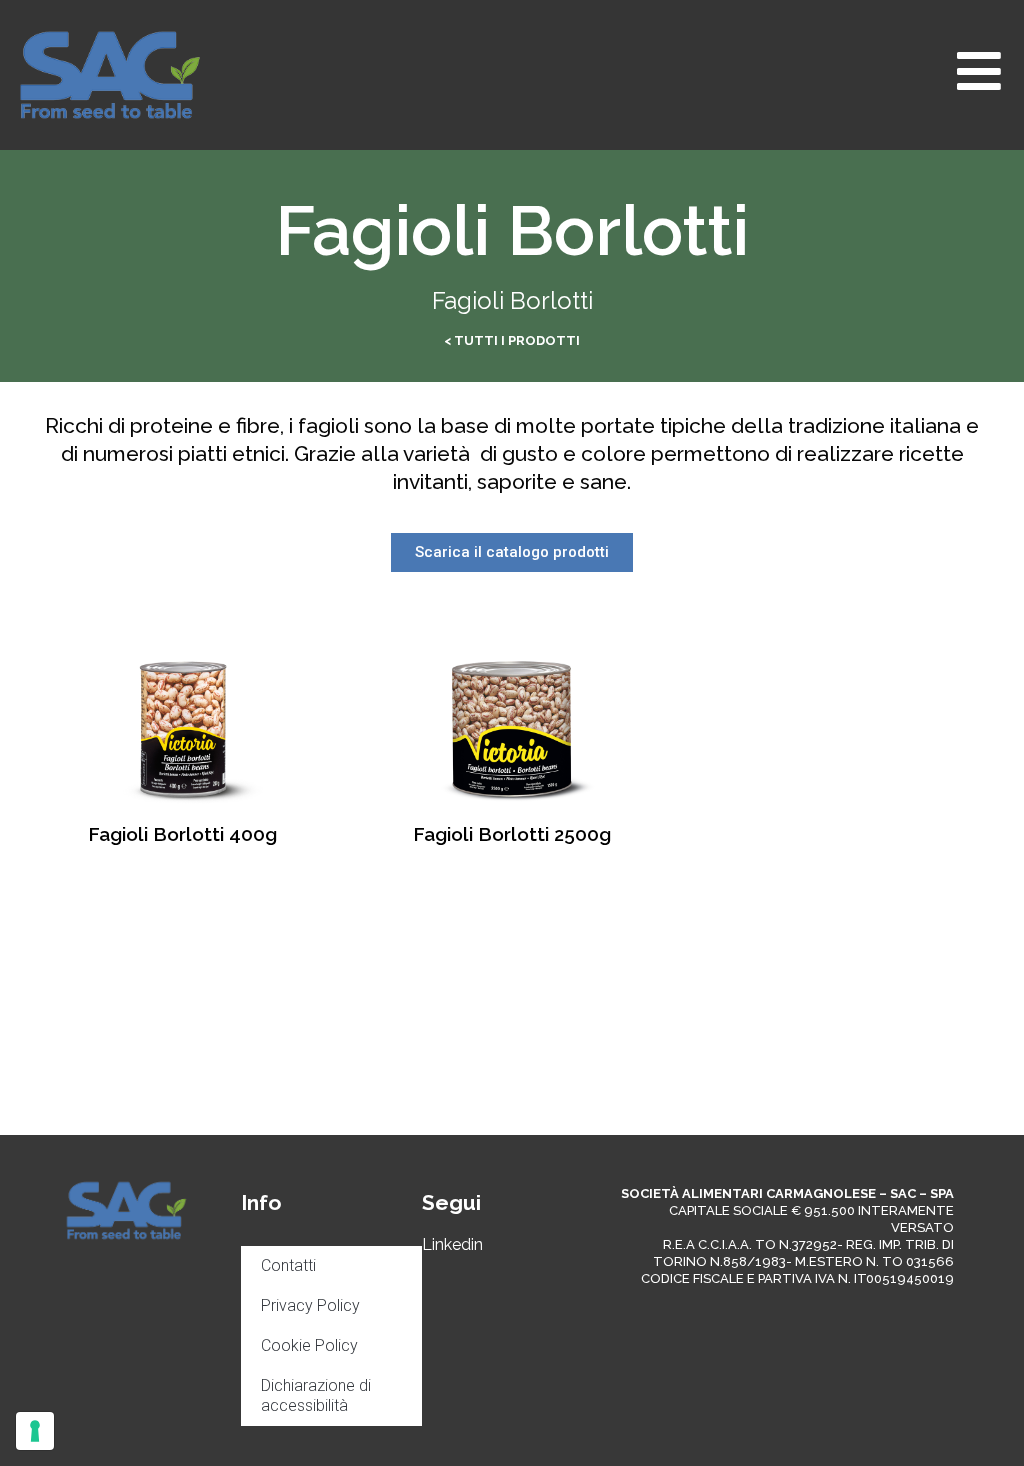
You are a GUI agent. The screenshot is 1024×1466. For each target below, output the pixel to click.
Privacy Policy (310, 1305)
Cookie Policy (309, 1345)
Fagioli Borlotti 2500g (512, 834)
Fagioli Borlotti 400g (182, 834)
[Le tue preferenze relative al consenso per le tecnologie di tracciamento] (35, 1431)
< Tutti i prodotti (512, 340)
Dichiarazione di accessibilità (316, 1395)
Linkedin (452, 1244)
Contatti (288, 1265)
